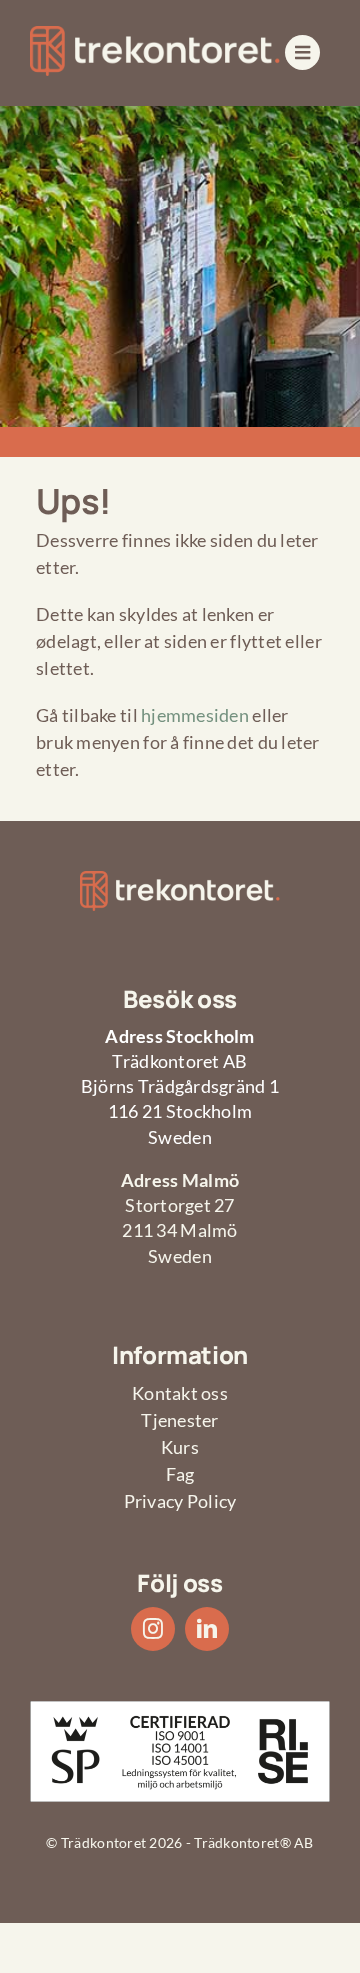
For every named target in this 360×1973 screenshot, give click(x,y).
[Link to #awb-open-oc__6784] (302, 52)
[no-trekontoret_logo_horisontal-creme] (155, 35)
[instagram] (153, 1629)
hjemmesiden (195, 715)
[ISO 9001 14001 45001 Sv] (180, 1710)
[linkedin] (207, 1629)
